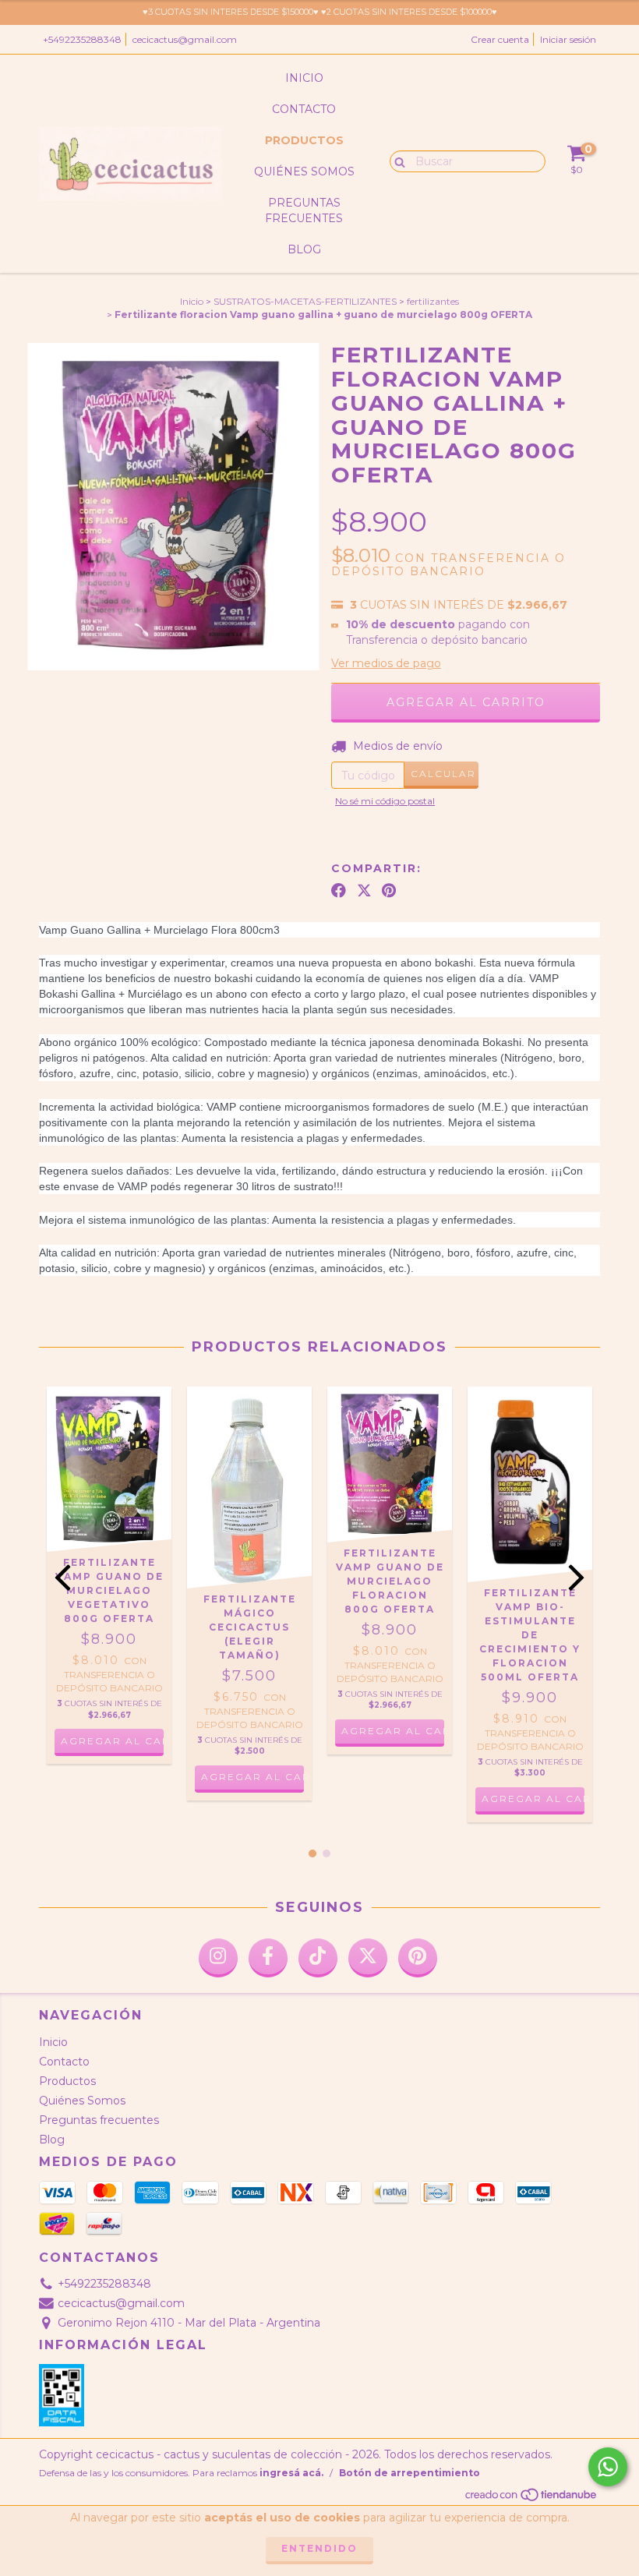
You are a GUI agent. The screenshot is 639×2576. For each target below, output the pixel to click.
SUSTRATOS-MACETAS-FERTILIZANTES (305, 301)
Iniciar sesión (568, 39)
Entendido (319, 2548)
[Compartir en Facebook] (339, 891)
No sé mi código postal (385, 801)
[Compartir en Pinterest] (389, 891)
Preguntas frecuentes (304, 210)
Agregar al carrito (252, 1777)
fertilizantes (433, 301)
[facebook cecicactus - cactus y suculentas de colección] (268, 1958)
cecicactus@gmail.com (185, 39)
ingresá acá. (291, 2473)
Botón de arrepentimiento (410, 2473)
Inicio (304, 78)
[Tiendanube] (532, 2498)
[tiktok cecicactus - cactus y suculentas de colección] (318, 1958)
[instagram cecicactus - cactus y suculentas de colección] (218, 1958)
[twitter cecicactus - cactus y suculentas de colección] (368, 1958)
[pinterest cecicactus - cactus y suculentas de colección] (418, 1958)
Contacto (304, 109)
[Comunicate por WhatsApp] (608, 2467)
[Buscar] (396, 161)
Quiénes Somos (304, 171)
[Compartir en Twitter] (364, 891)
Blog (304, 249)
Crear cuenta (500, 39)
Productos (304, 140)
